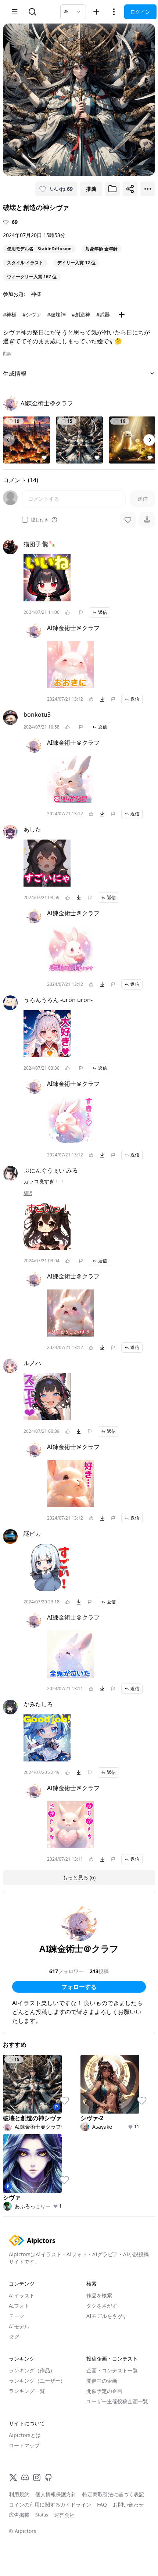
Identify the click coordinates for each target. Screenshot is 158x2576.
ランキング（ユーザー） (37, 2381)
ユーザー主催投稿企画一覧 (117, 2401)
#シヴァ (32, 314)
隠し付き (40, 520)
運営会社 (64, 2515)
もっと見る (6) (79, 1877)
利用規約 (19, 2494)
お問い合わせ (128, 2505)
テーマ (17, 2316)
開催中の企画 (102, 2381)
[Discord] (25, 2477)
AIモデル (19, 2326)
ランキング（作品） (32, 2370)
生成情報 (15, 373)
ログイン (140, 12)
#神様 (10, 314)
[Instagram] (37, 2477)
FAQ (102, 2505)
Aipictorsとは (25, 2435)
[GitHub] (49, 2477)
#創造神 (81, 314)
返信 (103, 612)
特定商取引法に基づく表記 (113, 2494)
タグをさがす (102, 2306)
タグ (14, 2337)
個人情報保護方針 (56, 2494)
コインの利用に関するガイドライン (50, 2505)
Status (42, 2515)
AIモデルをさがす (107, 2316)
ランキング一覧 (27, 2391)
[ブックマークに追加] (112, 189)
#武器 (103, 314)
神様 (36, 294)
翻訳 (7, 354)
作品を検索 (99, 2295)
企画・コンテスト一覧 (112, 2370)
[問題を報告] (81, 612)
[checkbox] (25, 520)
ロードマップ (24, 2445)
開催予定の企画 (104, 2391)
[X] (13, 2477)
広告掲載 (19, 2515)
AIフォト (19, 2306)
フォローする (79, 1987)
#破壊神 (56, 314)
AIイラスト (22, 2295)
